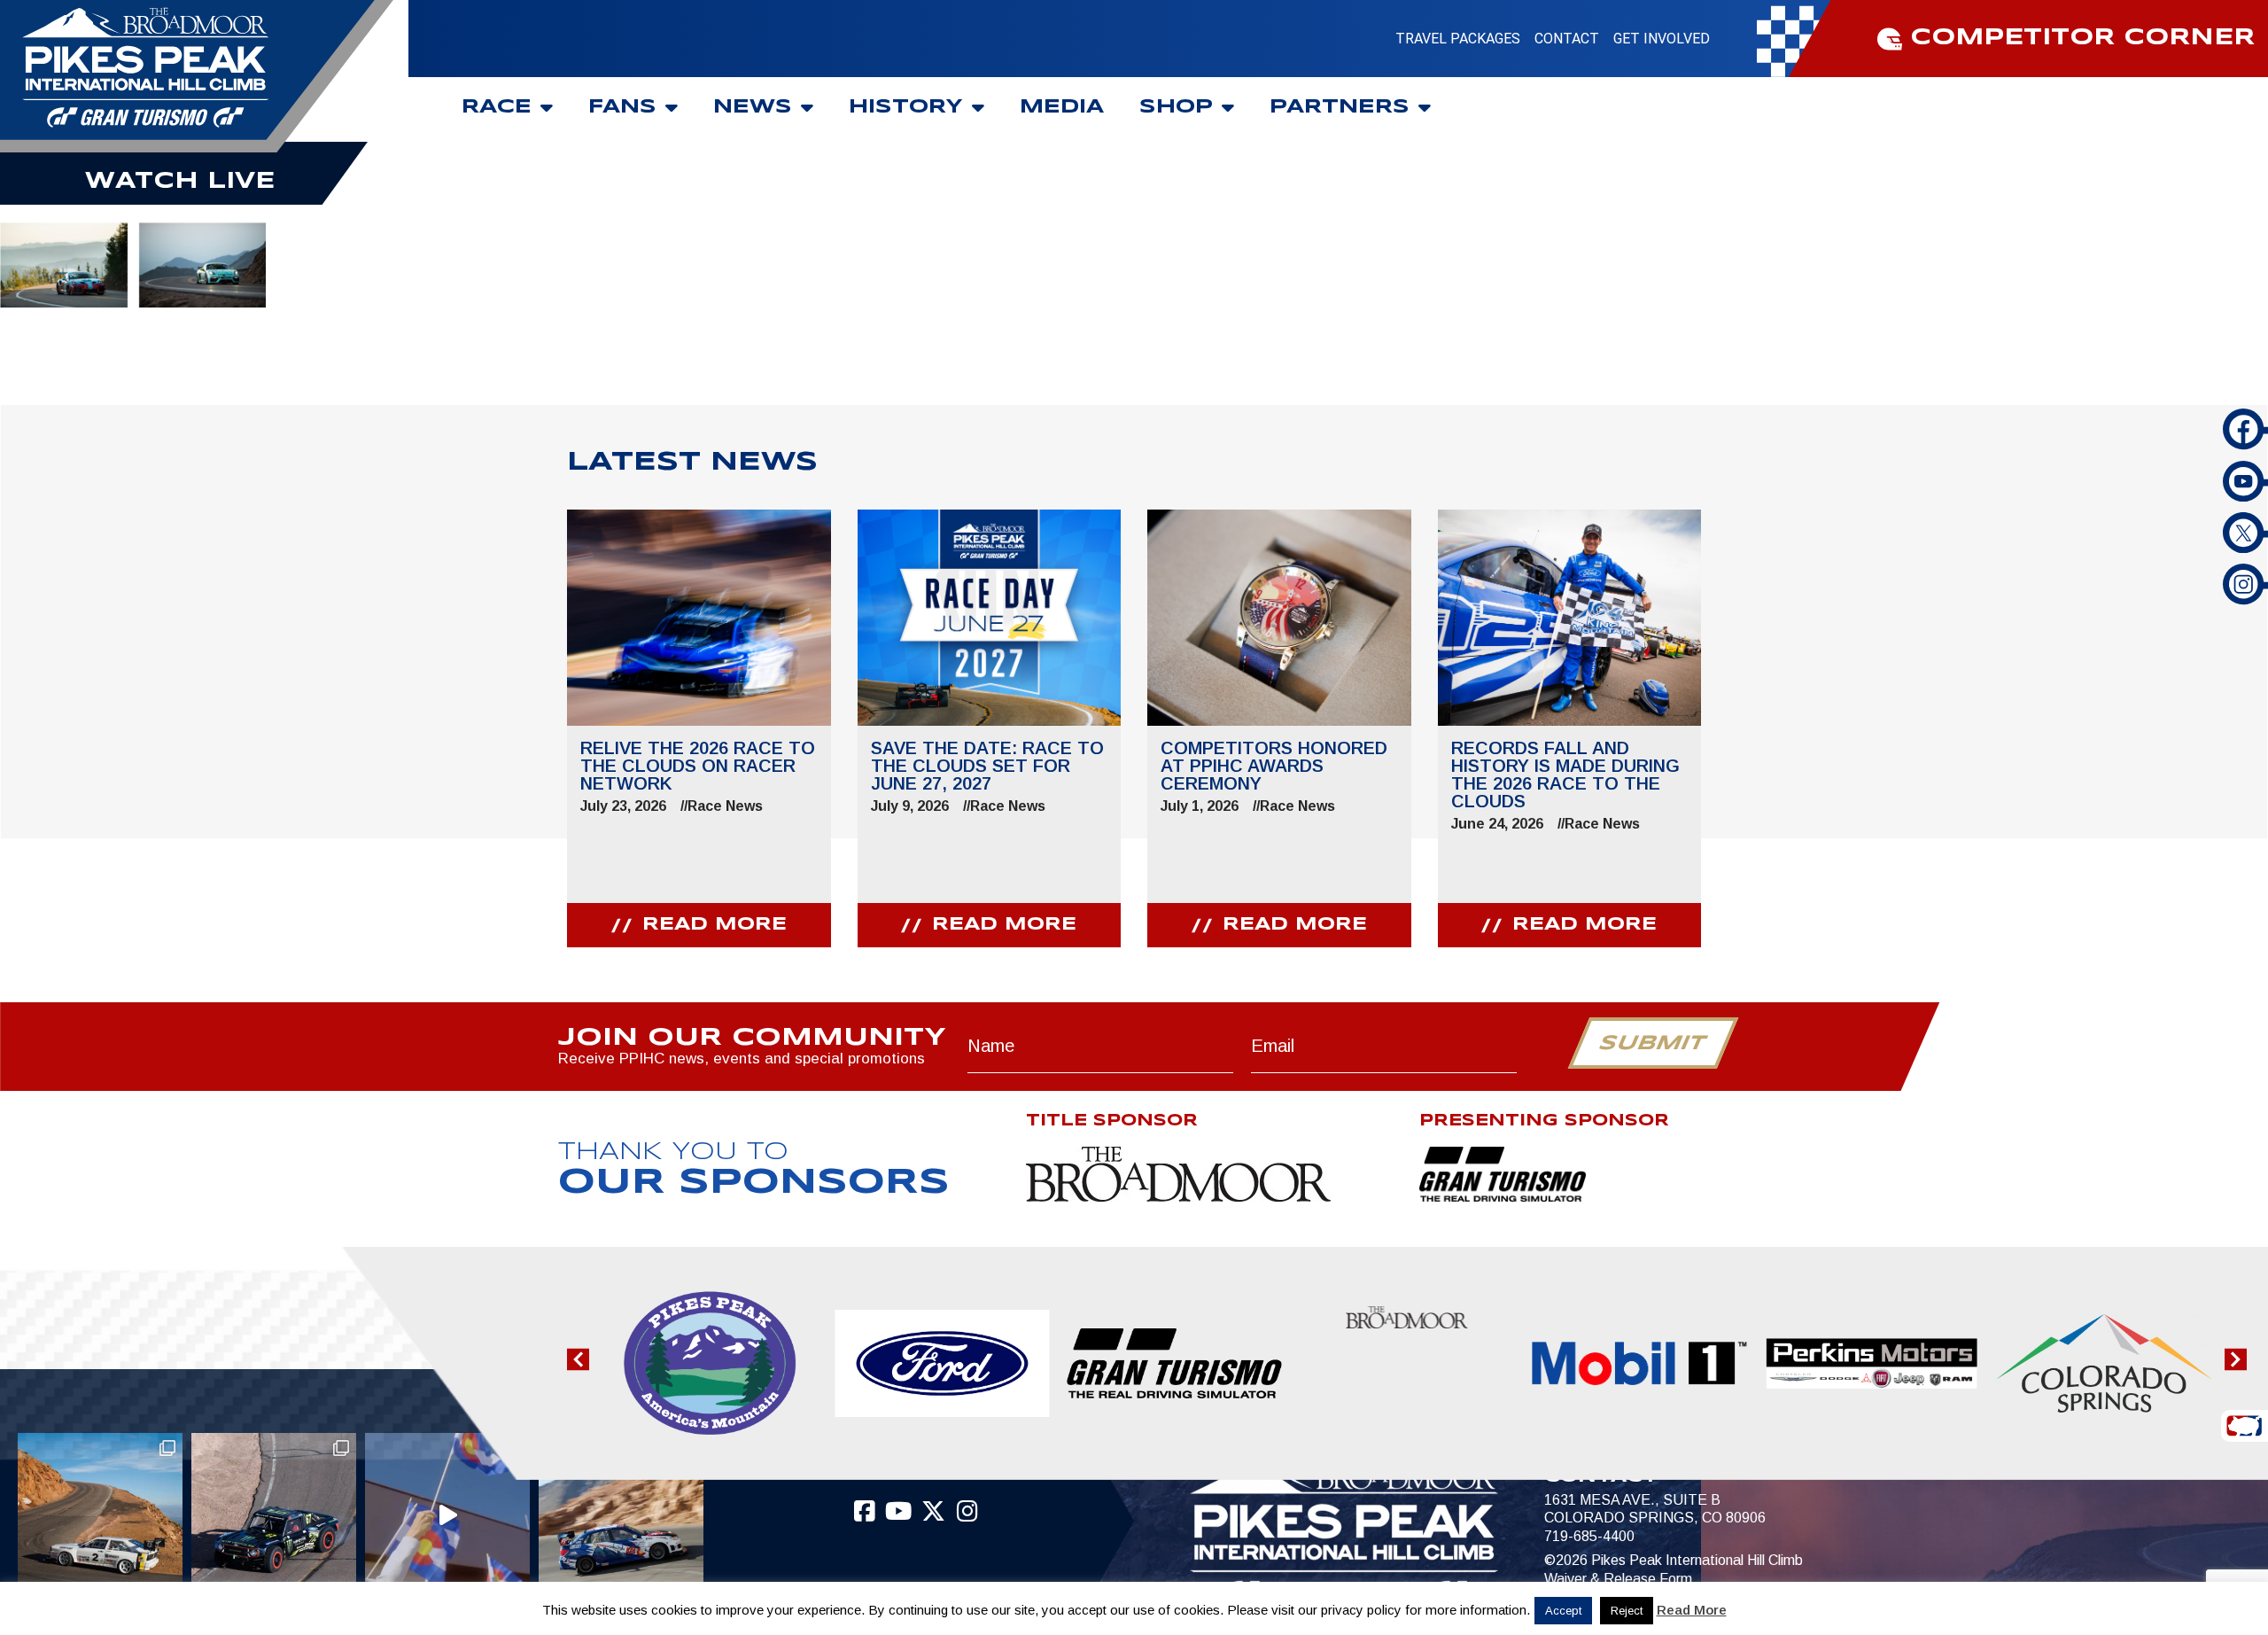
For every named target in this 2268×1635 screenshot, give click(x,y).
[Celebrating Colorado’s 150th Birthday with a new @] (447, 1515)
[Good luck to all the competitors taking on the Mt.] (100, 1515)
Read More (1692, 1610)
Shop (1176, 107)
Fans (622, 107)
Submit (1653, 1044)
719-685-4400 (1589, 1536)
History (906, 107)
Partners (1340, 107)
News (753, 107)
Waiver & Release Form (1618, 1579)
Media (1062, 107)
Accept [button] (1563, 1611)
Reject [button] (1627, 1611)
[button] (578, 1360)
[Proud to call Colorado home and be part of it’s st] (621, 1515)
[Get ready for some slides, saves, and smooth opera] (274, 1515)
